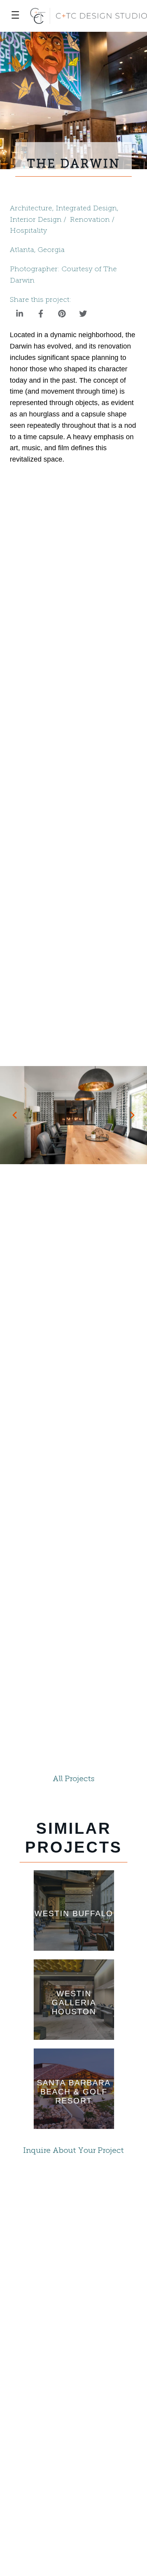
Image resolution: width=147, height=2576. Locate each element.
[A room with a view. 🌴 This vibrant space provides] (73, 2394)
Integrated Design (86, 209)
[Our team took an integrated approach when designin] (73, 2480)
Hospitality (28, 231)
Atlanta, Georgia (37, 250)
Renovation (90, 220)
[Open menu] (15, 16)
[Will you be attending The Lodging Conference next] (73, 2221)
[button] (20, 314)
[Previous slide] (15, 1115)
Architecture (31, 209)
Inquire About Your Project (73, 2151)
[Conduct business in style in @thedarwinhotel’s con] (73, 2308)
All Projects (73, 1779)
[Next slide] (132, 1115)
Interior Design (36, 220)
